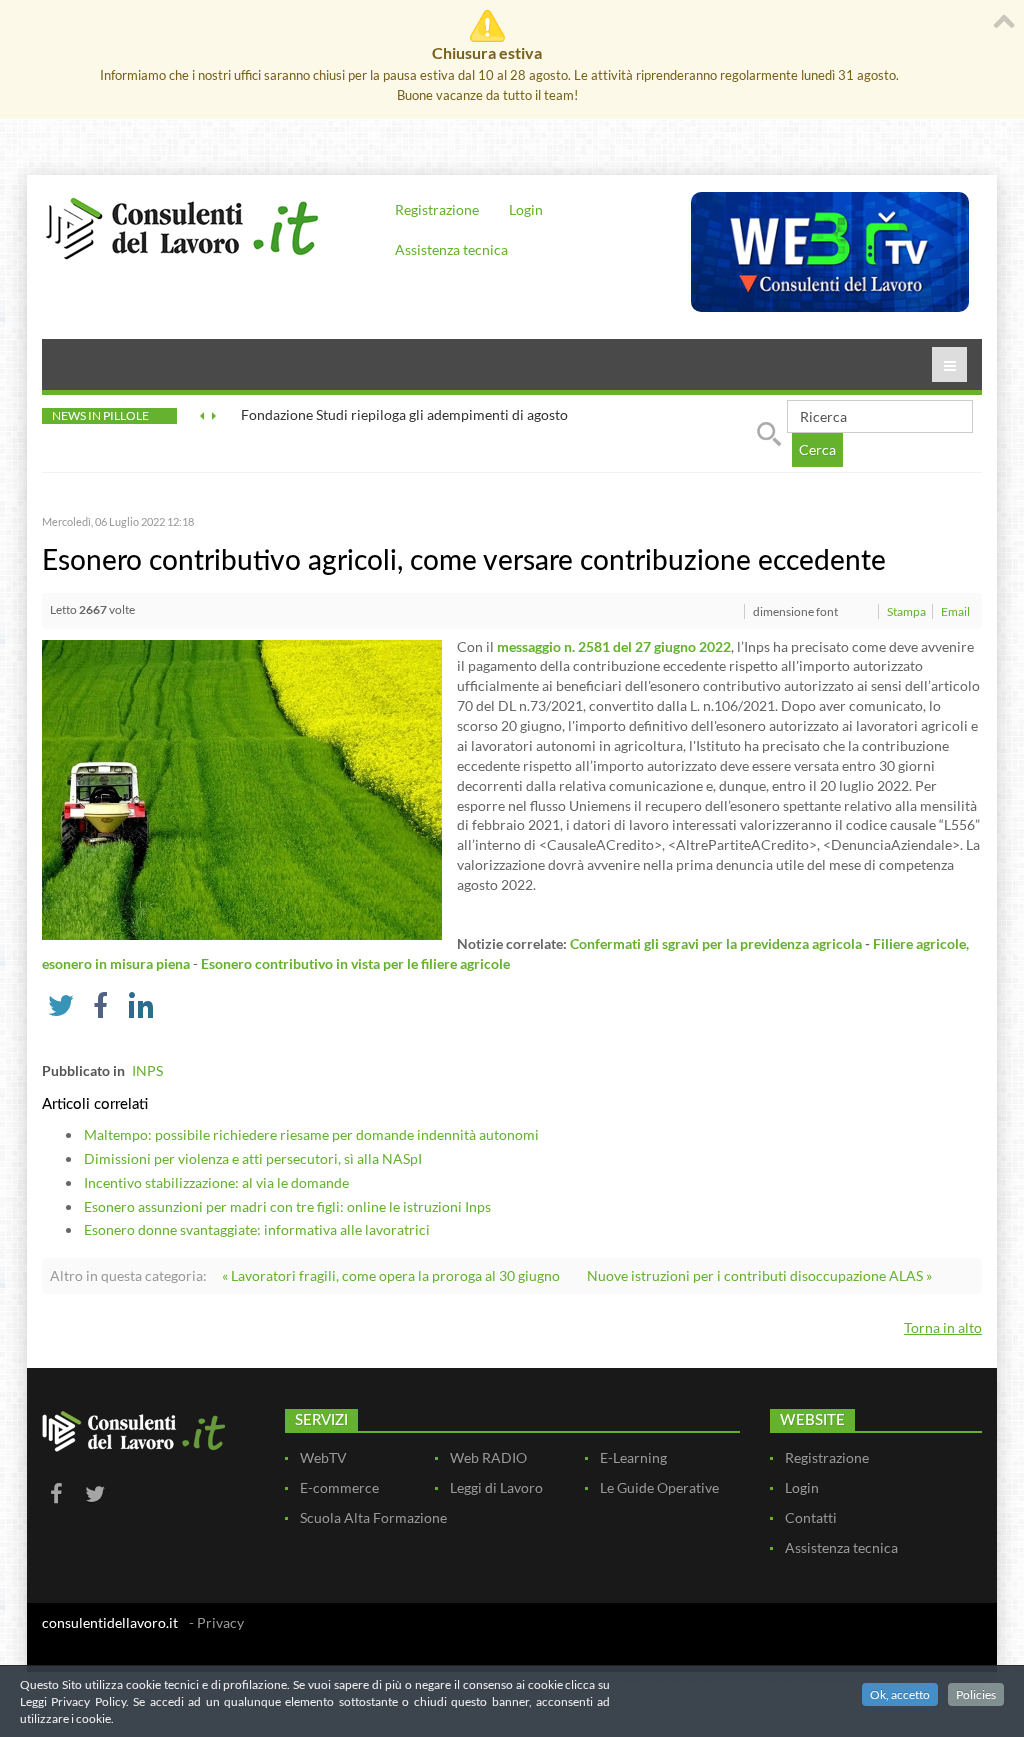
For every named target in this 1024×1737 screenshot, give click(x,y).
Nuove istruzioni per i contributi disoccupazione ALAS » (759, 1275)
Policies (976, 1694)
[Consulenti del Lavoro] (182, 226)
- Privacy (216, 1622)
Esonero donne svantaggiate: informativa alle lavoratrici (257, 1229)
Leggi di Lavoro (496, 1487)
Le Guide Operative (659, 1487)
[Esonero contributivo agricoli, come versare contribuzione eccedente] (242, 787)
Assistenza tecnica (451, 249)
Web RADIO (488, 1457)
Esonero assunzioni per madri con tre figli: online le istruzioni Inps (287, 1206)
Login (526, 209)
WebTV (323, 1457)
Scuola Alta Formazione (373, 1517)
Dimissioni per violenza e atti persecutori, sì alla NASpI (253, 1158)
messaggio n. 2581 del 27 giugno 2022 (614, 646)
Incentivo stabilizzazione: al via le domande (216, 1182)
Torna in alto (943, 1327)
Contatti (811, 1517)
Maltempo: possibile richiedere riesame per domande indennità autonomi (311, 1134)
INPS (147, 1070)
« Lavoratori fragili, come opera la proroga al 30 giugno (391, 1275)
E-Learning (633, 1457)
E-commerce (339, 1487)
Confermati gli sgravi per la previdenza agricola (716, 943)
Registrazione (437, 209)
